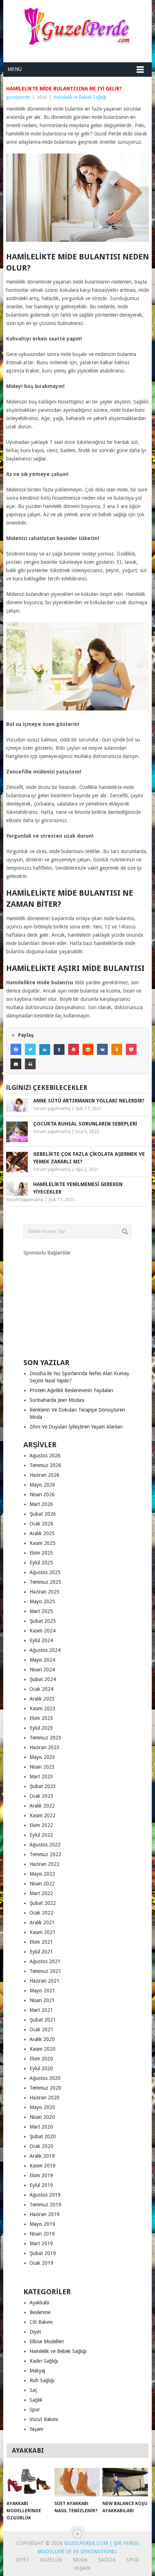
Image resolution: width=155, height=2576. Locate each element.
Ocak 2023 (41, 1796)
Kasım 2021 (43, 1932)
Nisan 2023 (42, 1767)
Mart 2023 (41, 1777)
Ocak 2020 (41, 2146)
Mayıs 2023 (42, 1757)
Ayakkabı (39, 2303)
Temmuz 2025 (45, 1582)
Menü (15, 69)
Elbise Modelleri (47, 2341)
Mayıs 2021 (42, 1991)
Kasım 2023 (43, 1708)
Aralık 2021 (42, 1922)
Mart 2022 (41, 1893)
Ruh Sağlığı (42, 2380)
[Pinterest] (74, 1049)
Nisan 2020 (42, 2117)
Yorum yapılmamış (52, 1109)
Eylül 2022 (41, 1835)
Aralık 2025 (42, 1533)
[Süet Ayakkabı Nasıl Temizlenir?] (77, 2482)
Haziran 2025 (45, 1592)
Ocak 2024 (41, 1689)
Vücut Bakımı (44, 2419)
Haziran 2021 (45, 1981)
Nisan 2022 (42, 1884)
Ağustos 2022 (45, 1845)
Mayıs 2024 (42, 1660)
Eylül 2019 (41, 2185)
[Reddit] (88, 1049)
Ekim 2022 (41, 1825)
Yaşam (36, 2429)
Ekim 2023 (41, 1718)
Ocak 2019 (41, 2263)
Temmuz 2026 (45, 1465)
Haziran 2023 (45, 1747)
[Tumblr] (59, 1049)
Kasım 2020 (43, 2049)
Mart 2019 (41, 2243)
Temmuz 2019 (45, 2205)
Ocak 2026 (41, 1524)
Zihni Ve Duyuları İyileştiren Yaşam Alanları (76, 1427)
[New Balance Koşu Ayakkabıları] (125, 2482)
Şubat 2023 (43, 1786)
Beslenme (40, 2312)
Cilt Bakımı (41, 2322)
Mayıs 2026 (42, 1485)
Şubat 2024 (43, 1679)
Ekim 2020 (41, 2059)
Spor (35, 2410)
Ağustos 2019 (45, 2195)
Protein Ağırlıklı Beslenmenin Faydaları (71, 1390)
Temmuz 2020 (45, 2088)
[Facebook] (16, 1049)
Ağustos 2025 (45, 1572)
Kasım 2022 (43, 1815)
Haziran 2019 (45, 2214)
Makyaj (37, 2371)
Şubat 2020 (43, 2136)
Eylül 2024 (41, 1640)
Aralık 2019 (42, 2156)
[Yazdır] (30, 1064)
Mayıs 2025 (42, 1601)
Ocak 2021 (41, 2029)
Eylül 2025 (41, 1563)
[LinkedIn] (45, 1049)
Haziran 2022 (45, 1864)
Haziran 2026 (45, 1475)
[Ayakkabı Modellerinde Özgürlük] (29, 2482)
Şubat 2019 (43, 2253)
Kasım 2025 (43, 1543)
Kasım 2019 (43, 2166)
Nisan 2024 (42, 1670)
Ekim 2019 (41, 2175)
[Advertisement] (77, 1301)
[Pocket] (131, 1049)
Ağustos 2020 (45, 2078)
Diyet (35, 2332)
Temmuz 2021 (45, 1971)
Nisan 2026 (42, 1494)
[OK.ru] (117, 1049)
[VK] (102, 1049)
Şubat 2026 (43, 1514)
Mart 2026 (41, 1504)
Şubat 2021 (43, 2020)
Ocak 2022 (41, 1913)
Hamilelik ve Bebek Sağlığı (80, 97)
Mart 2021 (41, 2010)
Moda (80, 2560)
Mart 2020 (41, 2127)
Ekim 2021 (41, 1942)
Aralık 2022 (42, 1806)
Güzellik (51, 2560)
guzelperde (18, 97)
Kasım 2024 (43, 1631)
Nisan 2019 (42, 2234)
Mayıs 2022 (42, 1874)
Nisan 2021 (42, 2000)
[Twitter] (30, 1049)
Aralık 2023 (42, 1699)
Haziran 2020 (45, 2098)
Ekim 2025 (41, 1553)
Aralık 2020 (42, 2039)
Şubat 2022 (43, 1903)
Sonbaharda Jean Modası (57, 1400)
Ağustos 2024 (45, 1650)
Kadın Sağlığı (44, 2361)
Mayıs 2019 (42, 2224)
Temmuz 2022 (45, 1854)
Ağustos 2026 (45, 1456)
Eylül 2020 (41, 2068)
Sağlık (36, 2400)
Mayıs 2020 (42, 2107)
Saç (33, 2390)
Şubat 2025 (43, 1621)
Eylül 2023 (41, 1728)
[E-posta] (16, 1064)
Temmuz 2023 (45, 1738)
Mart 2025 (41, 1611)
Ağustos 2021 (45, 1961)
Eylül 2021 (41, 1952)
